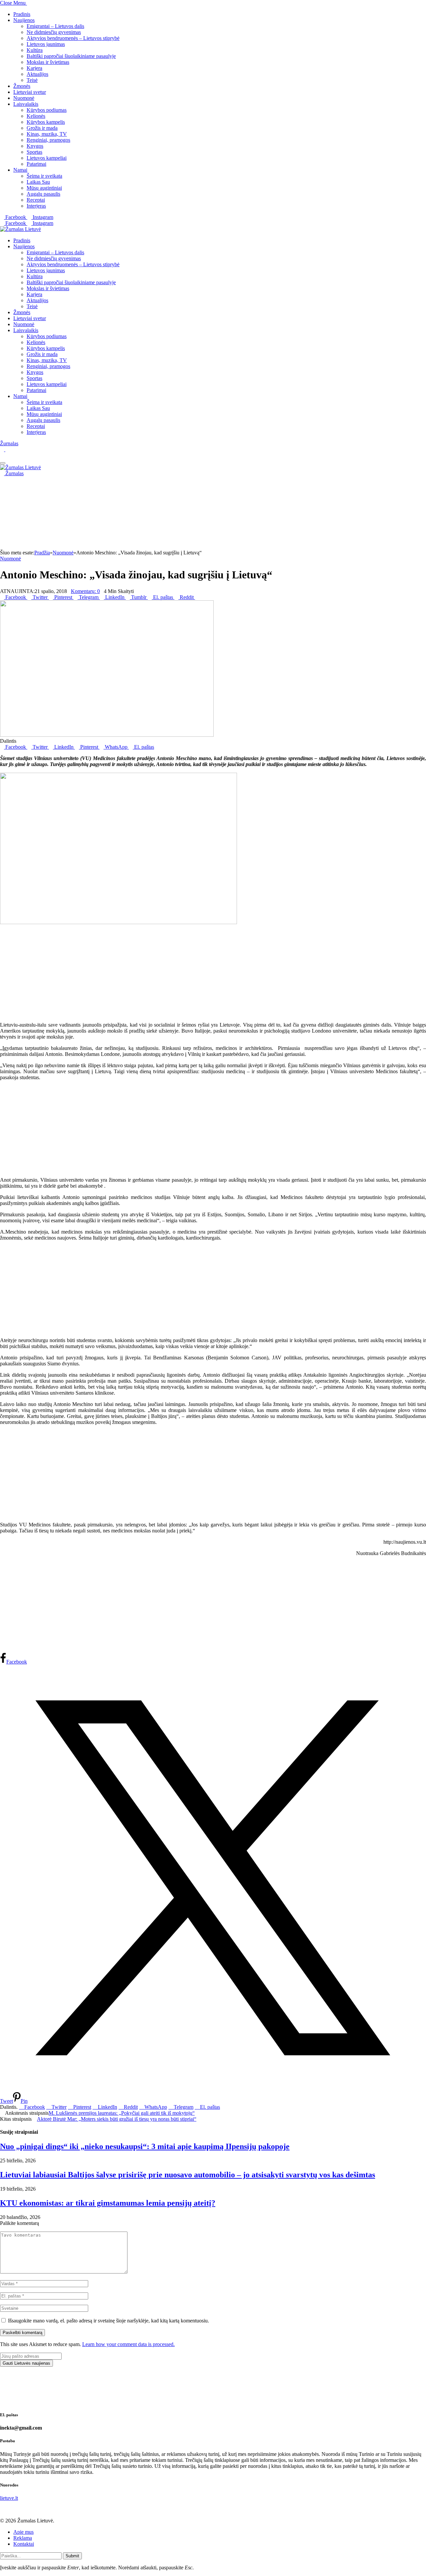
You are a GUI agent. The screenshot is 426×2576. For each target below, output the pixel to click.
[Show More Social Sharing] (197, 597)
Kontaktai (24, 2544)
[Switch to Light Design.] (7, 449)
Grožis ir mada (42, 128)
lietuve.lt (9, 2498)
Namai (20, 170)
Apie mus (23, 2532)
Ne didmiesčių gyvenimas (54, 32)
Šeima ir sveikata (44, 176)
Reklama (23, 2538)
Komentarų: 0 (85, 591)
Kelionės (36, 116)
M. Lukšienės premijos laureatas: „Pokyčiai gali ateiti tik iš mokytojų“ (122, 2113)
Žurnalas (9, 443)
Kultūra (35, 50)
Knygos (35, 146)
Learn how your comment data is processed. (128, 2344)
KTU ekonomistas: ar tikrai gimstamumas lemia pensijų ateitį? (108, 2203)
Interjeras (36, 206)
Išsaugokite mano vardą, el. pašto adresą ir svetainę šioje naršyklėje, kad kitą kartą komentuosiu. (108, 2321)
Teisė (32, 80)
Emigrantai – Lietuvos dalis (55, 26)
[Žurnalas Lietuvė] (20, 229)
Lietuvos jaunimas (46, 44)
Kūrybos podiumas (47, 110)
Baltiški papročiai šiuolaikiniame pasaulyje (71, 56)
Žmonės (22, 86)
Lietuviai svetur (30, 92)
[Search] (2, 455)
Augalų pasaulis (43, 194)
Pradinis (22, 14)
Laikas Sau (38, 182)
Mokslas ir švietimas (48, 62)
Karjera (34, 68)
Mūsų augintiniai (44, 188)
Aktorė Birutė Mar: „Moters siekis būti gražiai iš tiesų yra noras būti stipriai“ (117, 2119)
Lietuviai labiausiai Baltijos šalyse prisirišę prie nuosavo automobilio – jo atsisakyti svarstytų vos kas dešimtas (188, 2175)
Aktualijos (37, 74)
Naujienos (24, 20)
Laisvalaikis (26, 104)
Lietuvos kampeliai (47, 158)
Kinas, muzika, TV (47, 134)
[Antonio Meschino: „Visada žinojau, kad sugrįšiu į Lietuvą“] (107, 735)
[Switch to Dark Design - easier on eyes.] (3, 449)
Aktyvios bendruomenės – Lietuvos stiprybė (73, 38)
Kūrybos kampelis (46, 122)
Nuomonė (24, 98)
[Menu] (3, 463)
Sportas (34, 152)
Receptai (36, 200)
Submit (72, 2556)
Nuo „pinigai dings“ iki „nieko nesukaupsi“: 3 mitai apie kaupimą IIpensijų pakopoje (145, 2146)
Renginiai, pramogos (48, 140)
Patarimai (36, 164)
